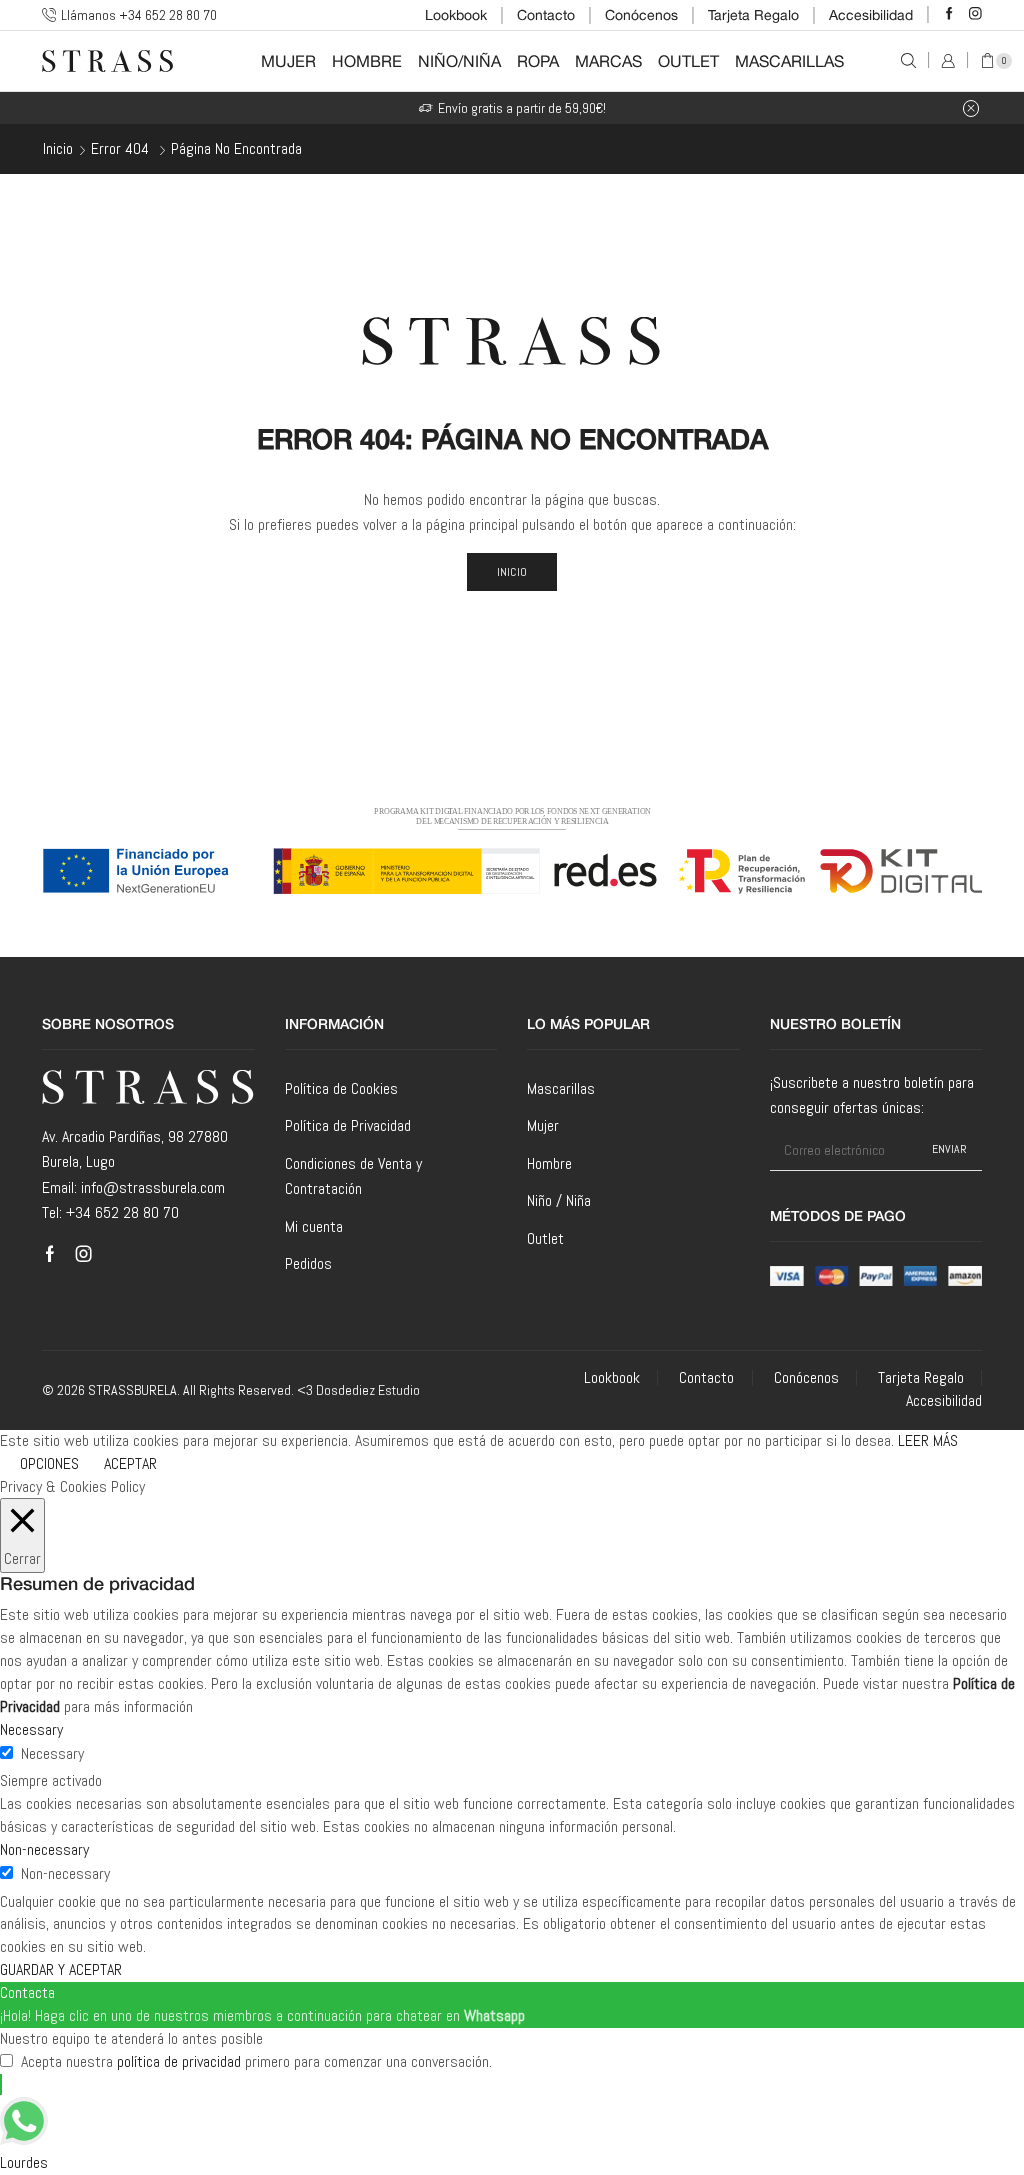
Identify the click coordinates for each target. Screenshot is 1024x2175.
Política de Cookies (341, 1088)
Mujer (288, 61)
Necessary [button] (31, 1729)
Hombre (367, 61)
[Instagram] (975, 14)
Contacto (546, 15)
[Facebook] (949, 14)
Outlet (688, 61)
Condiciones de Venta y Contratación (353, 1176)
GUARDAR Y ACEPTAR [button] (61, 1969)
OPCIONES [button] (49, 1463)
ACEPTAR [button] (130, 1463)
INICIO (512, 572)
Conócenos (641, 15)
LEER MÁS (928, 1440)
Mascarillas (789, 61)
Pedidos (308, 1263)
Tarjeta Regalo (753, 15)
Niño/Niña (459, 61)
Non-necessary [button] (44, 1849)
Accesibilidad (871, 15)
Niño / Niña (559, 1200)
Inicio (58, 148)
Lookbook (456, 15)
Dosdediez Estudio (368, 1390)
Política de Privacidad (348, 1125)
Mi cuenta (314, 1226)
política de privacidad (179, 2061)
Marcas (608, 61)
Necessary (52, 1753)
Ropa (538, 61)
